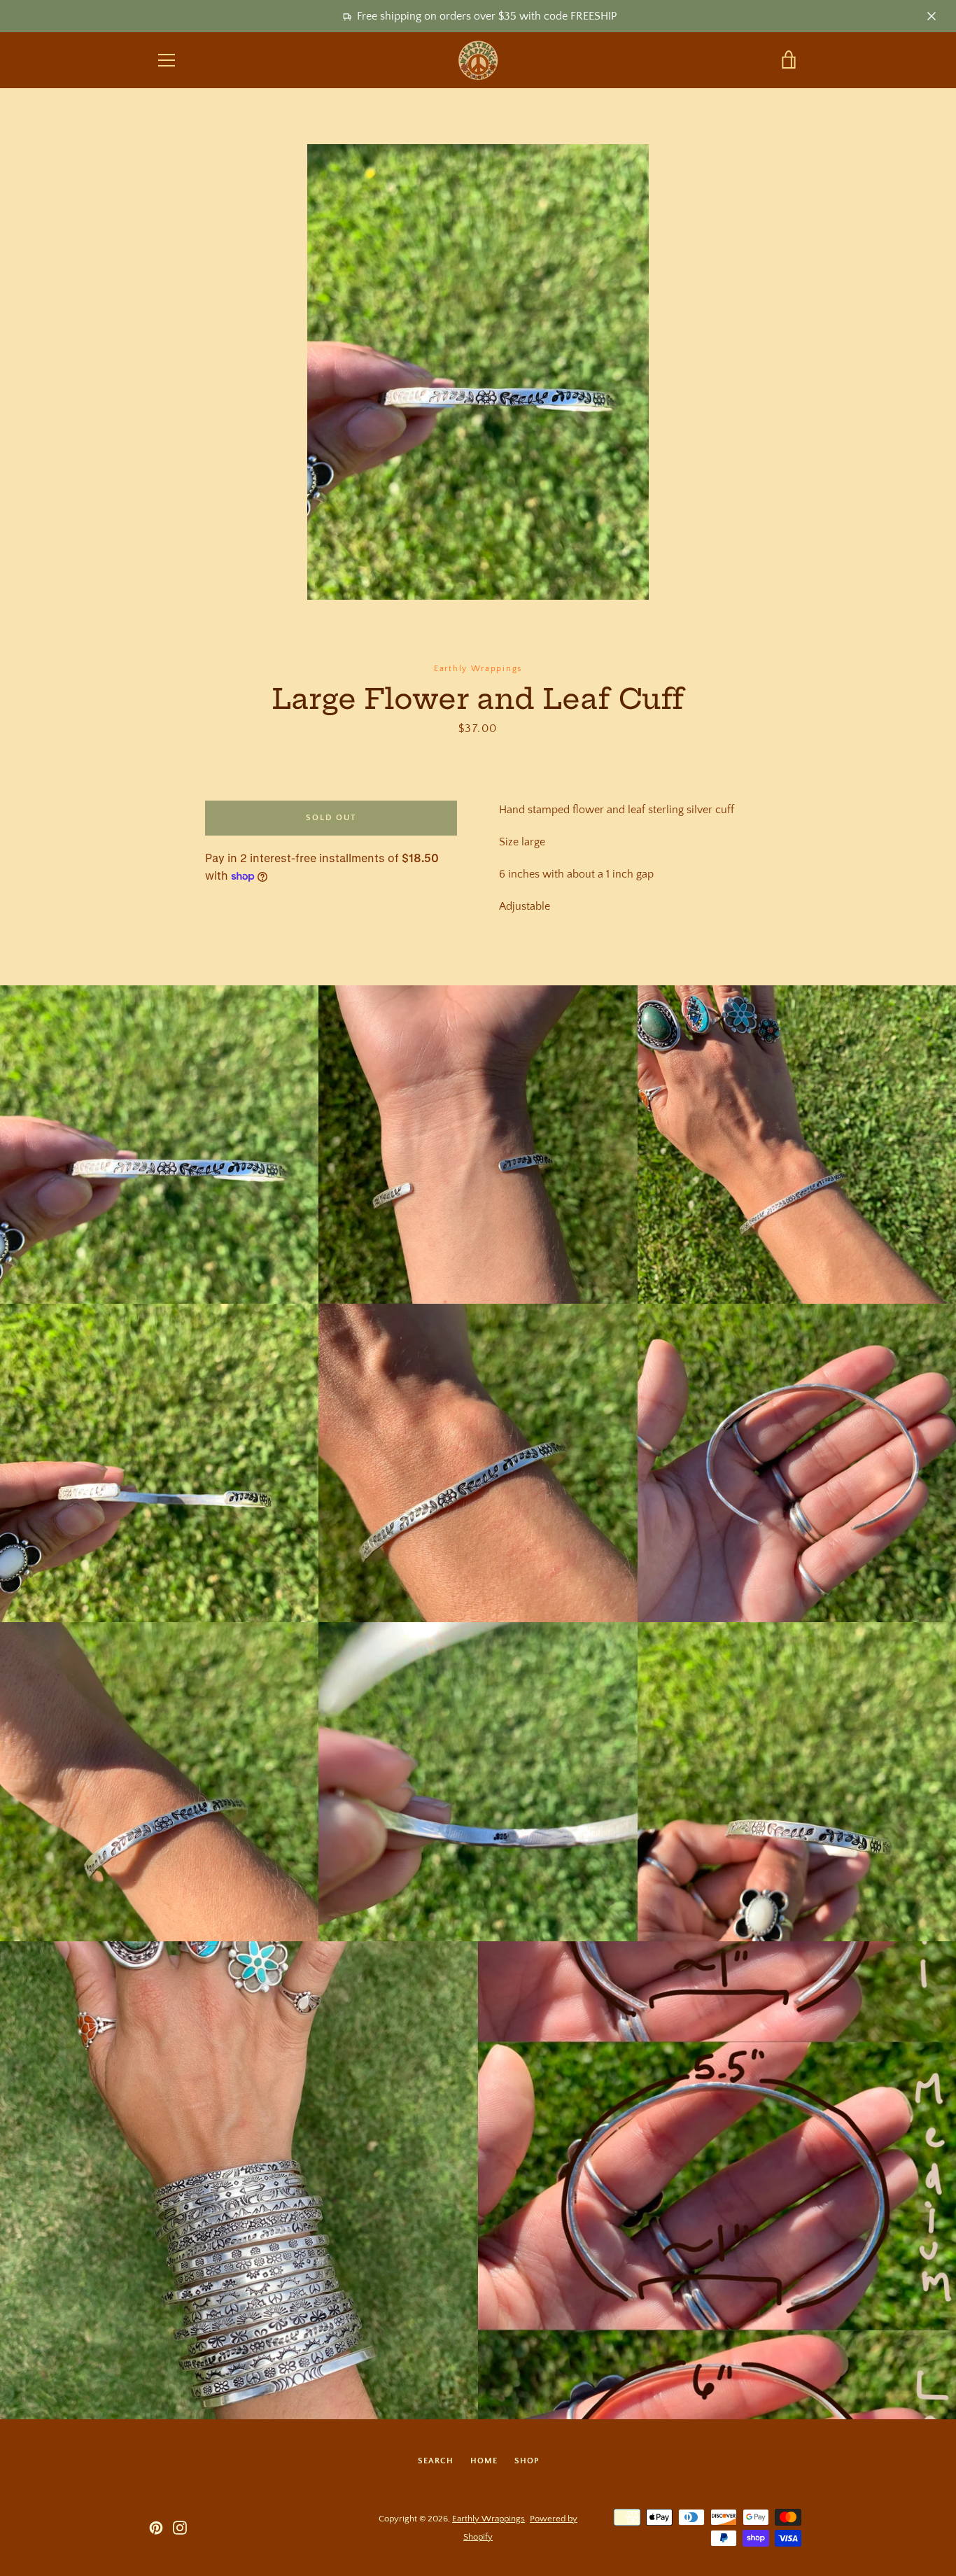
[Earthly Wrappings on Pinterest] (156, 2527)
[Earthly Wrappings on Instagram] (180, 2527)
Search (436, 2461)
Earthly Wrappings (488, 2519)
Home (484, 2461)
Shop (527, 2461)
